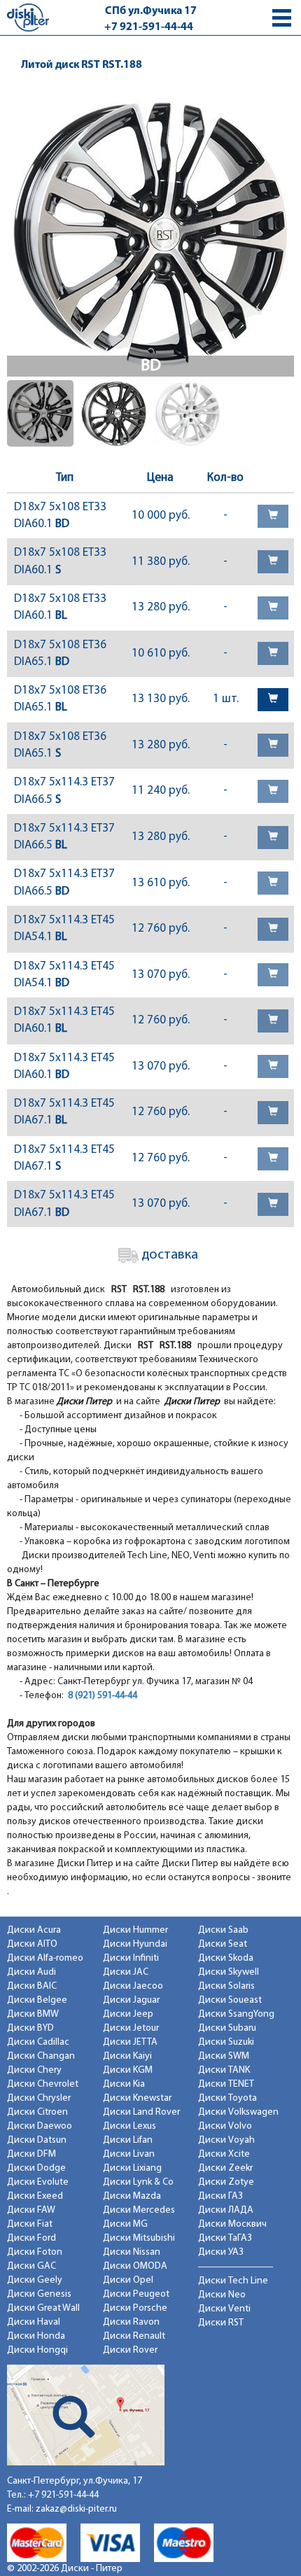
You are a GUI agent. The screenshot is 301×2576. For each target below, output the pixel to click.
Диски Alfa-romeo (45, 1958)
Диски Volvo (225, 2126)
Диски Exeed (35, 2196)
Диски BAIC (32, 1986)
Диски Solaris (226, 1986)
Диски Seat (223, 1944)
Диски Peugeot (136, 2294)
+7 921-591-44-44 (149, 27)
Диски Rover (130, 2350)
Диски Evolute (38, 2182)
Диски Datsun (37, 2140)
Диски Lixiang (132, 2168)
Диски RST (221, 2323)
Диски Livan (129, 2154)
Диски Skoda (226, 1958)
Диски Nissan (132, 2252)
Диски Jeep (128, 2014)
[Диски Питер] (28, 17)
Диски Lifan (128, 2140)
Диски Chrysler (39, 2098)
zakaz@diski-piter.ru (76, 2509)
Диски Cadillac (38, 2042)
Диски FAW (31, 2210)
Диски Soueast (230, 2000)
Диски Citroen (37, 2112)
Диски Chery (34, 2070)
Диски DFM (31, 2154)
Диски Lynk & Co (138, 2182)
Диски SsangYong (236, 2014)
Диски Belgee (37, 2000)
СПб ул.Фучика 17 (151, 11)
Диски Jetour (131, 2028)
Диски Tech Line (233, 2281)
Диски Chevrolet (43, 2084)
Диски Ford (31, 2238)
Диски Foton (35, 2252)
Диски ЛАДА (226, 2210)
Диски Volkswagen (238, 2112)
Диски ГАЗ (220, 2196)
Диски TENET (226, 2084)
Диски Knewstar (137, 2098)
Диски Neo (222, 2295)
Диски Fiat (30, 2224)
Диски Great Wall (43, 2308)
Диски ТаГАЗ (225, 2238)
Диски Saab (223, 1930)
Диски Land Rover (141, 2112)
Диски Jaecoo (133, 1986)
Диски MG (125, 2224)
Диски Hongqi (37, 2350)
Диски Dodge (36, 2168)
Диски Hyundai (135, 1944)
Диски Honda (36, 2336)
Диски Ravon (131, 2322)
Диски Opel (128, 2280)
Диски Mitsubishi (139, 2238)
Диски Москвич (232, 2224)
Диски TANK (224, 2070)
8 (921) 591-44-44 (103, 1696)
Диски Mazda (132, 2196)
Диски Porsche (135, 2308)
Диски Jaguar (131, 2000)
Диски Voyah (226, 2140)
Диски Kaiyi (127, 2056)
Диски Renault (134, 2336)
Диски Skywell (229, 1972)
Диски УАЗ (221, 2252)
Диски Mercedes (139, 2210)
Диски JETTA (130, 2042)
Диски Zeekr (225, 2168)
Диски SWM (224, 2056)
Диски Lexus (129, 2126)
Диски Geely (35, 2280)
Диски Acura (34, 1930)
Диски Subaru (227, 2028)
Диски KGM (128, 2070)
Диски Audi (31, 1972)
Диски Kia (124, 2084)
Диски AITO (32, 1944)
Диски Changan (41, 2056)
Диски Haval (34, 2322)
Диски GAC (31, 2266)
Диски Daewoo (40, 2126)
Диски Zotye (226, 2182)
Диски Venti (224, 2309)
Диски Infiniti (131, 1958)
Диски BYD (30, 2028)
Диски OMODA (135, 2266)
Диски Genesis (39, 2294)
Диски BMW (33, 2014)
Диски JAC (126, 1972)
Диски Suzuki (226, 2042)
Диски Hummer (135, 1930)
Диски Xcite (224, 2154)
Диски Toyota (227, 2098)
